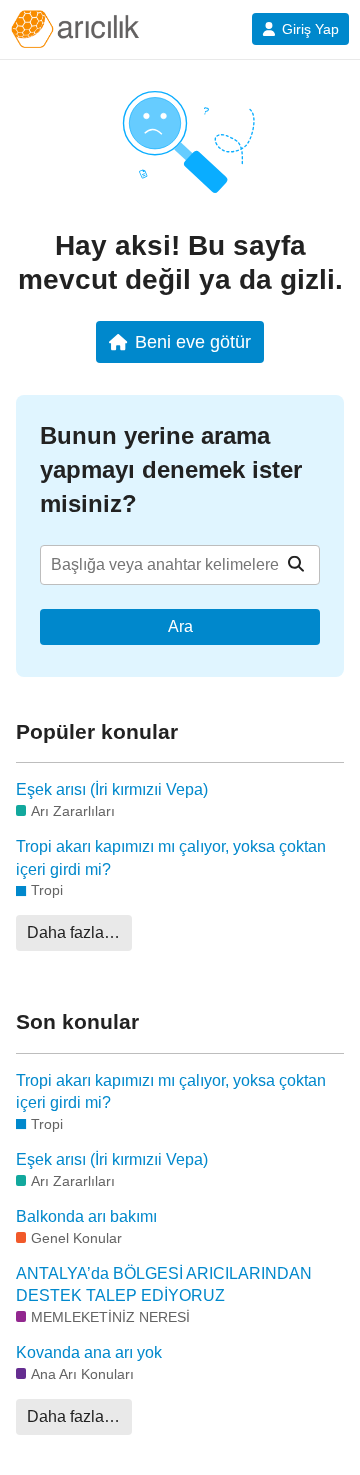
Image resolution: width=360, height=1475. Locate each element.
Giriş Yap (310, 29)
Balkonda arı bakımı (86, 1216)
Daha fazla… (73, 932)
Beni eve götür (193, 341)
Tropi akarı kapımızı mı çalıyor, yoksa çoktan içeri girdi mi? (171, 857)
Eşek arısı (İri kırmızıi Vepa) (112, 789)
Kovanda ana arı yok (89, 1352)
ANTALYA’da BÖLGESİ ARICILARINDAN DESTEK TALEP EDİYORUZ (164, 1284)
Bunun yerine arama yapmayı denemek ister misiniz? (171, 469)
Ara (180, 626)
